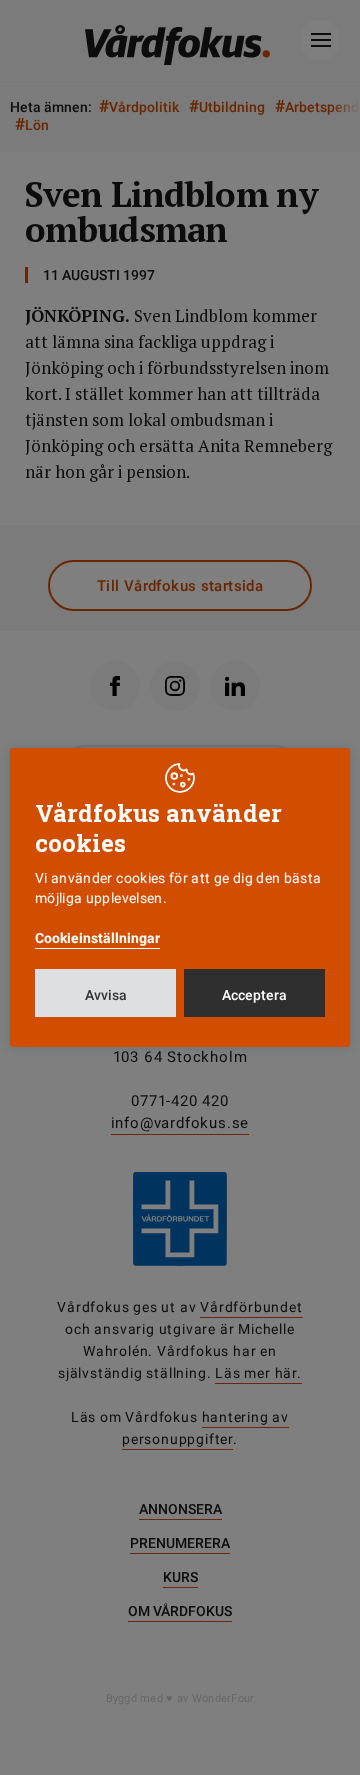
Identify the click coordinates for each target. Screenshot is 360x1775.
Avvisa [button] (106, 995)
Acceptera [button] (254, 995)
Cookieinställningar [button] (97, 938)
